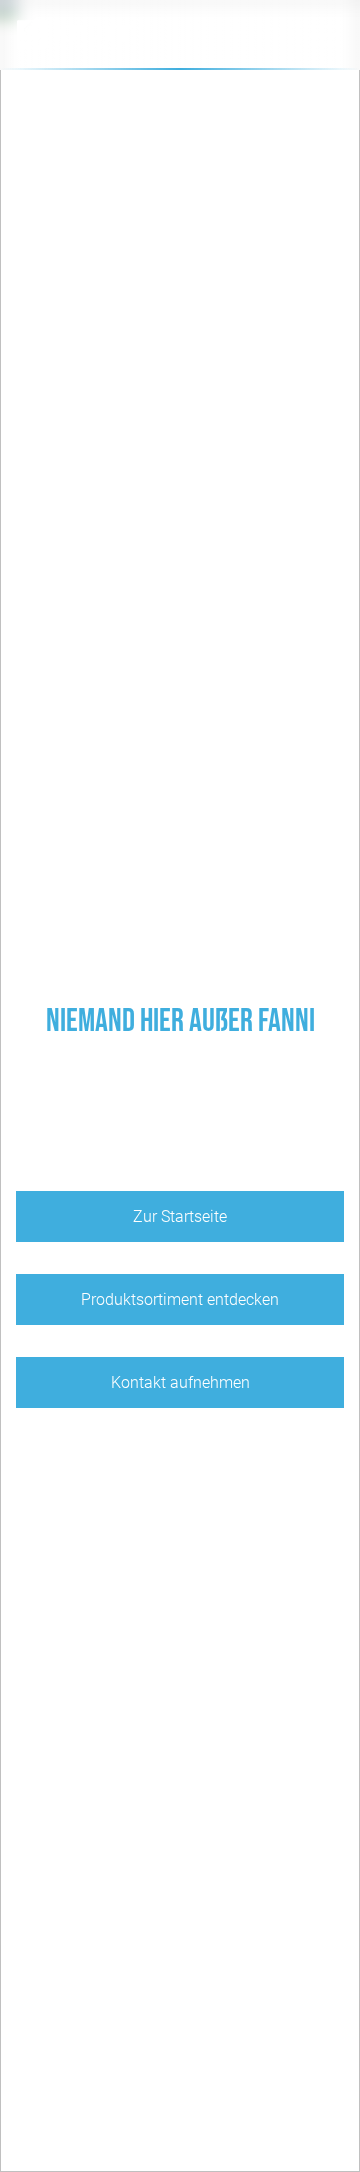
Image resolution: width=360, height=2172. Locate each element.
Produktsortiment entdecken (180, 1299)
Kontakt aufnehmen (180, 1382)
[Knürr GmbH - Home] (105, 35)
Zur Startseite (180, 1216)
